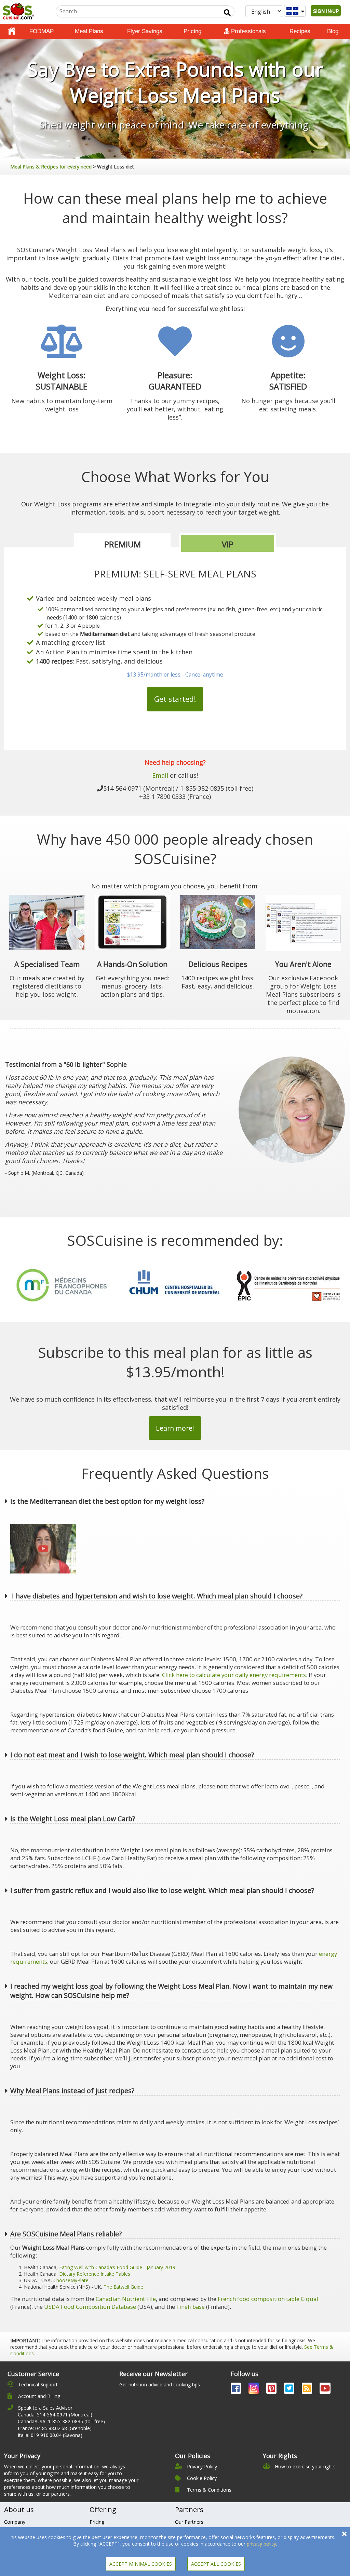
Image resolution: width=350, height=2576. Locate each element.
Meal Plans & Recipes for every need (51, 167)
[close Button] (344, 2534)
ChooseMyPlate (71, 2280)
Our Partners (189, 2522)
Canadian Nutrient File (126, 2299)
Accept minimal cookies (141, 2564)
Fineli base (191, 2307)
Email (160, 775)
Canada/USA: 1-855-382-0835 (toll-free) (61, 2421)
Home (12, 31)
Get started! (175, 699)
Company (15, 2522)
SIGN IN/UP (326, 11)
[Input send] (227, 13)
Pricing (192, 31)
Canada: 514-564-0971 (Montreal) (55, 2415)
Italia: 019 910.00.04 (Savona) (50, 2435)
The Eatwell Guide (123, 2287)
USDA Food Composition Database (90, 2307)
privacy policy (261, 2544)
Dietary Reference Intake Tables (95, 2274)
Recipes (300, 31)
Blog (333, 31)
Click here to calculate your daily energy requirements (234, 1675)
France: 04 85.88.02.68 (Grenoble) (55, 2428)
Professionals (248, 31)
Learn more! (175, 1428)
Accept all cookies (216, 2564)
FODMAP (42, 31)
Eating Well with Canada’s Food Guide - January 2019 (117, 2267)
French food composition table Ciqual (268, 2299)
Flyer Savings (145, 31)
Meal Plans (89, 31)
